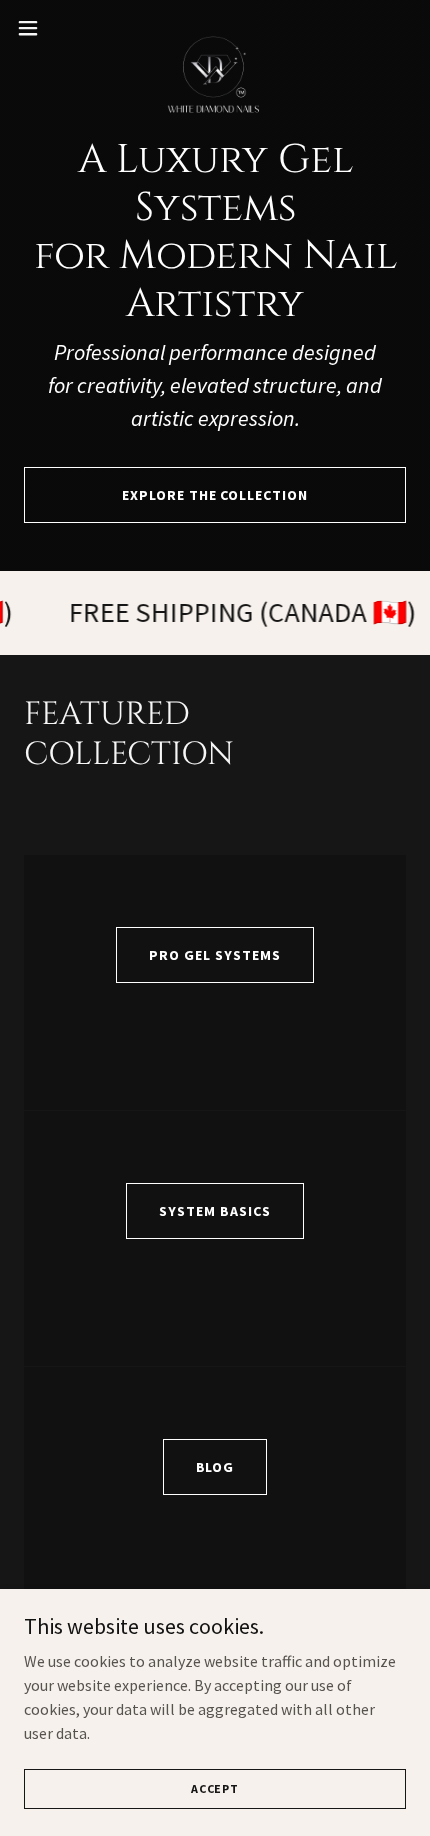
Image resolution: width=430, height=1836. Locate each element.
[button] (39, 28)
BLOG (215, 1467)
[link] (215, 28)
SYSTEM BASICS (215, 1211)
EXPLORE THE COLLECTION (215, 495)
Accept (215, 1788)
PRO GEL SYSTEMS (215, 955)
